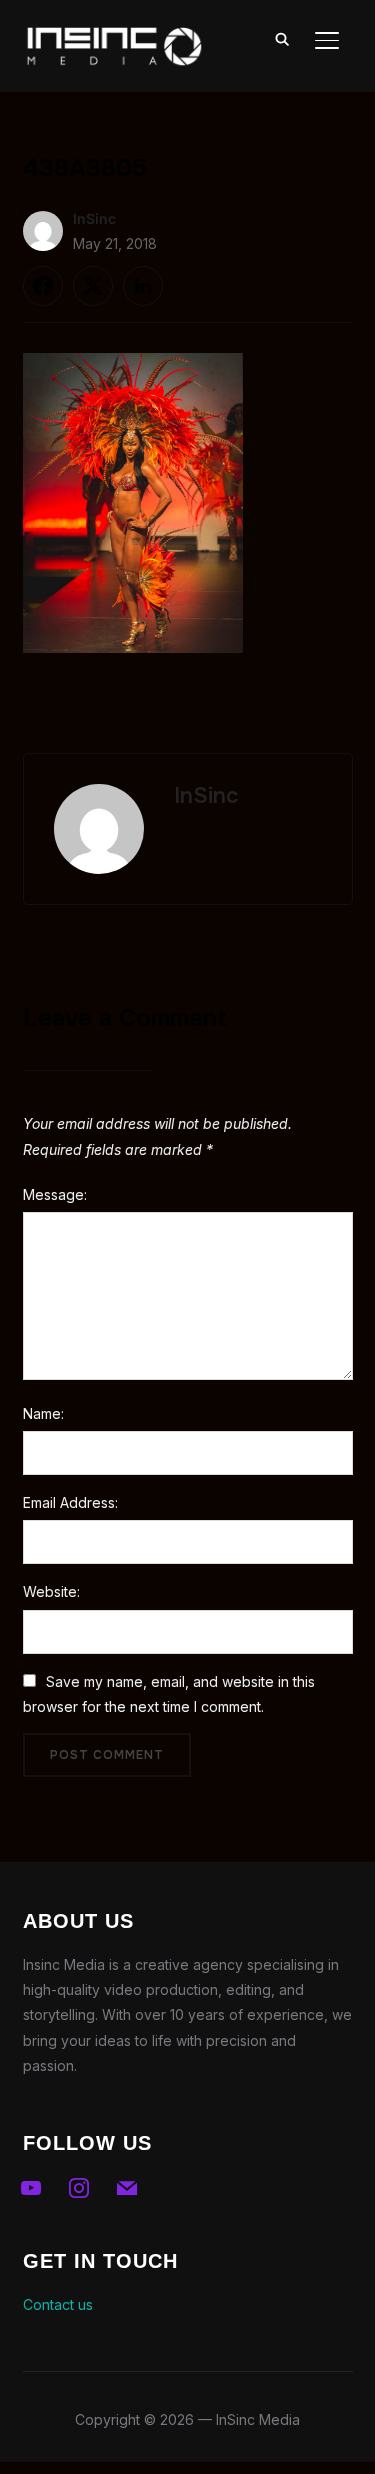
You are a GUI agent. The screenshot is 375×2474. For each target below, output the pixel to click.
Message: (55, 1194)
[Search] (283, 38)
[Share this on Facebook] (43, 286)
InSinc (94, 218)
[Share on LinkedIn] (143, 286)
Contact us (58, 2304)
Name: (43, 1413)
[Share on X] (93, 286)
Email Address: (70, 1502)
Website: (51, 1591)
